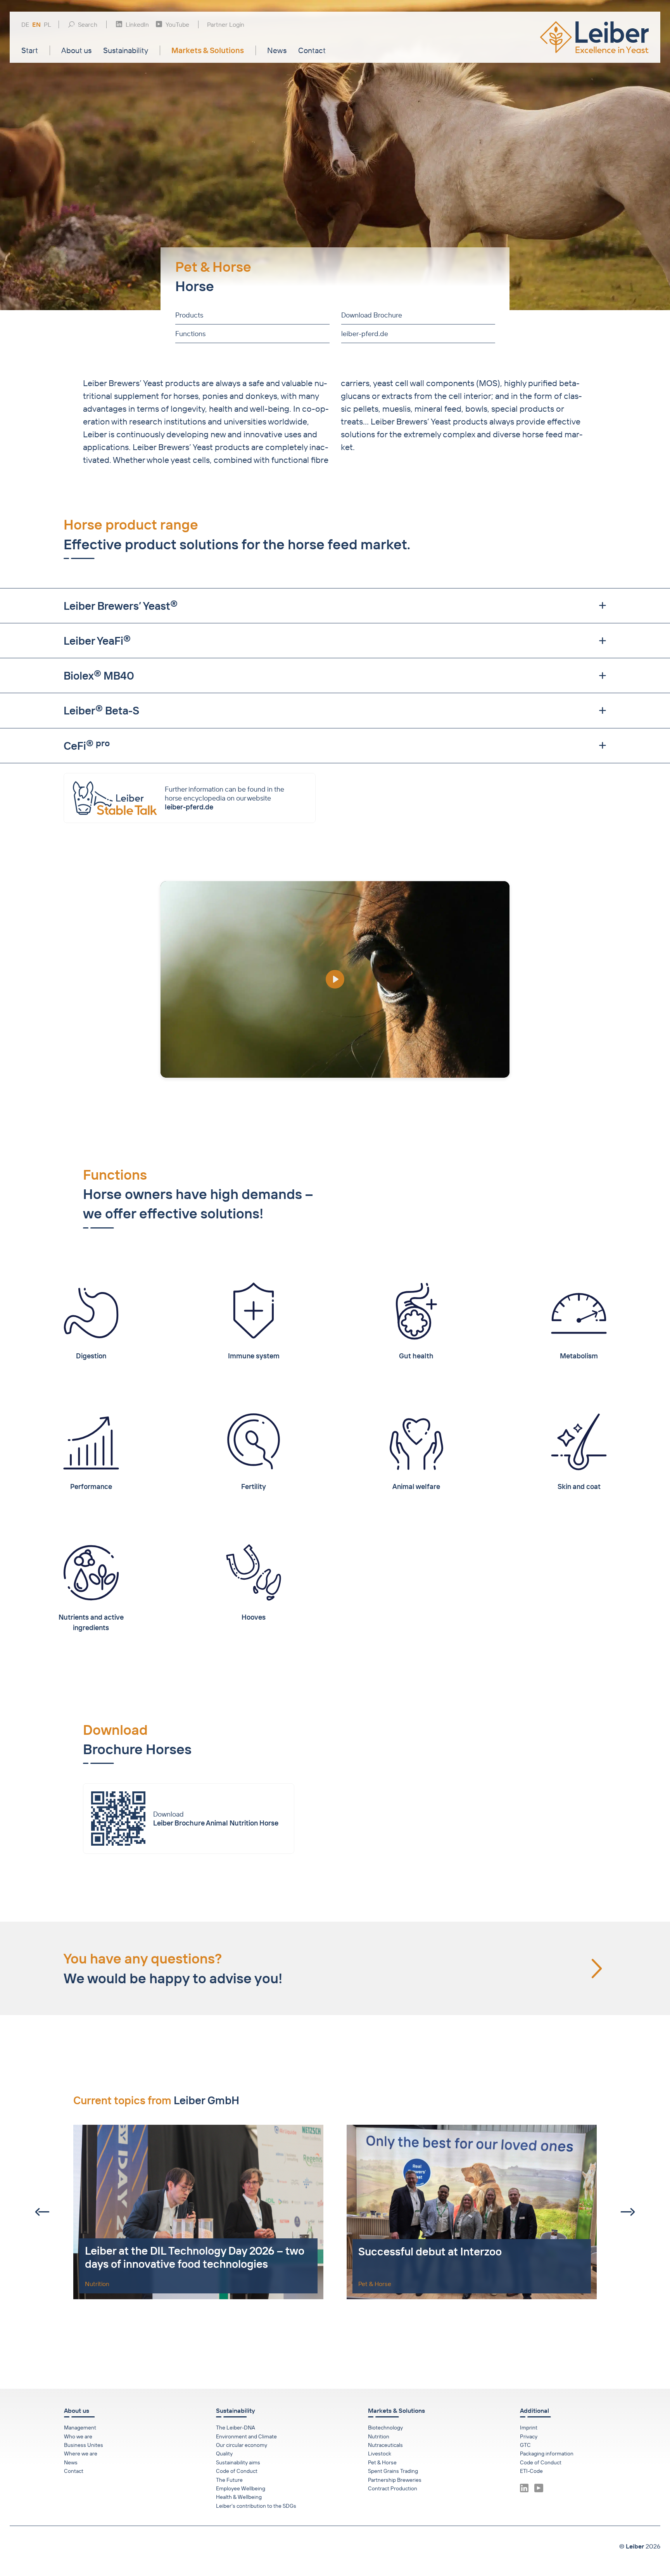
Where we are (81, 2453)
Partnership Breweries (395, 2480)
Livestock (380, 2453)
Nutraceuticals (385, 2445)
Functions (190, 334)
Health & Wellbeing (239, 2497)
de (25, 25)
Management (80, 2428)
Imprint (529, 2428)
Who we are (78, 2436)
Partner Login (226, 24)
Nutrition (379, 2436)
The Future (229, 2480)
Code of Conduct (237, 2471)
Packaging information (547, 2453)
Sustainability (126, 50)
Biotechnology (385, 2428)
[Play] (335, 979)
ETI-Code (531, 2471)
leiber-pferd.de (364, 334)
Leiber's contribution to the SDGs (256, 2506)
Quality (224, 2453)
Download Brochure (371, 315)
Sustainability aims (238, 2462)
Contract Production (393, 2488)
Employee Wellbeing (241, 2488)
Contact (312, 50)
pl (47, 25)
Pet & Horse (382, 2462)
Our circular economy (242, 2445)
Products (189, 315)
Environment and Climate (246, 2436)
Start (30, 50)
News (277, 50)
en (36, 25)
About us (76, 50)
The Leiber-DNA (236, 2428)
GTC (525, 2445)
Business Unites (84, 2445)
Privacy (529, 2436)
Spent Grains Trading (393, 2471)
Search (88, 24)
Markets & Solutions (208, 50)
